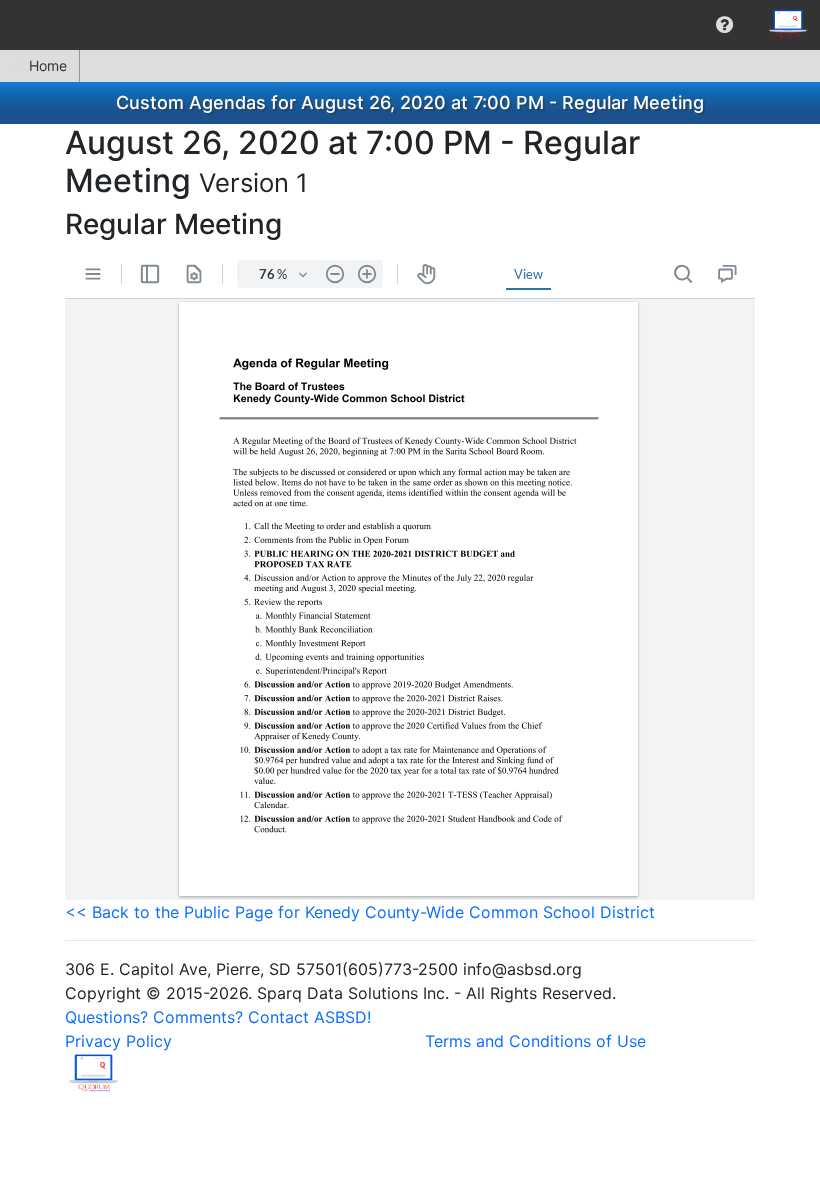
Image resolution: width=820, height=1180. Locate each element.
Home (48, 65)
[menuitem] (724, 25)
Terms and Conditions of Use (535, 1041)
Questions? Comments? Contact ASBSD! (218, 1017)
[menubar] (410, 25)
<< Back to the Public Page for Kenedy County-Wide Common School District (360, 912)
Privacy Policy (118, 1041)
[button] (724, 25)
